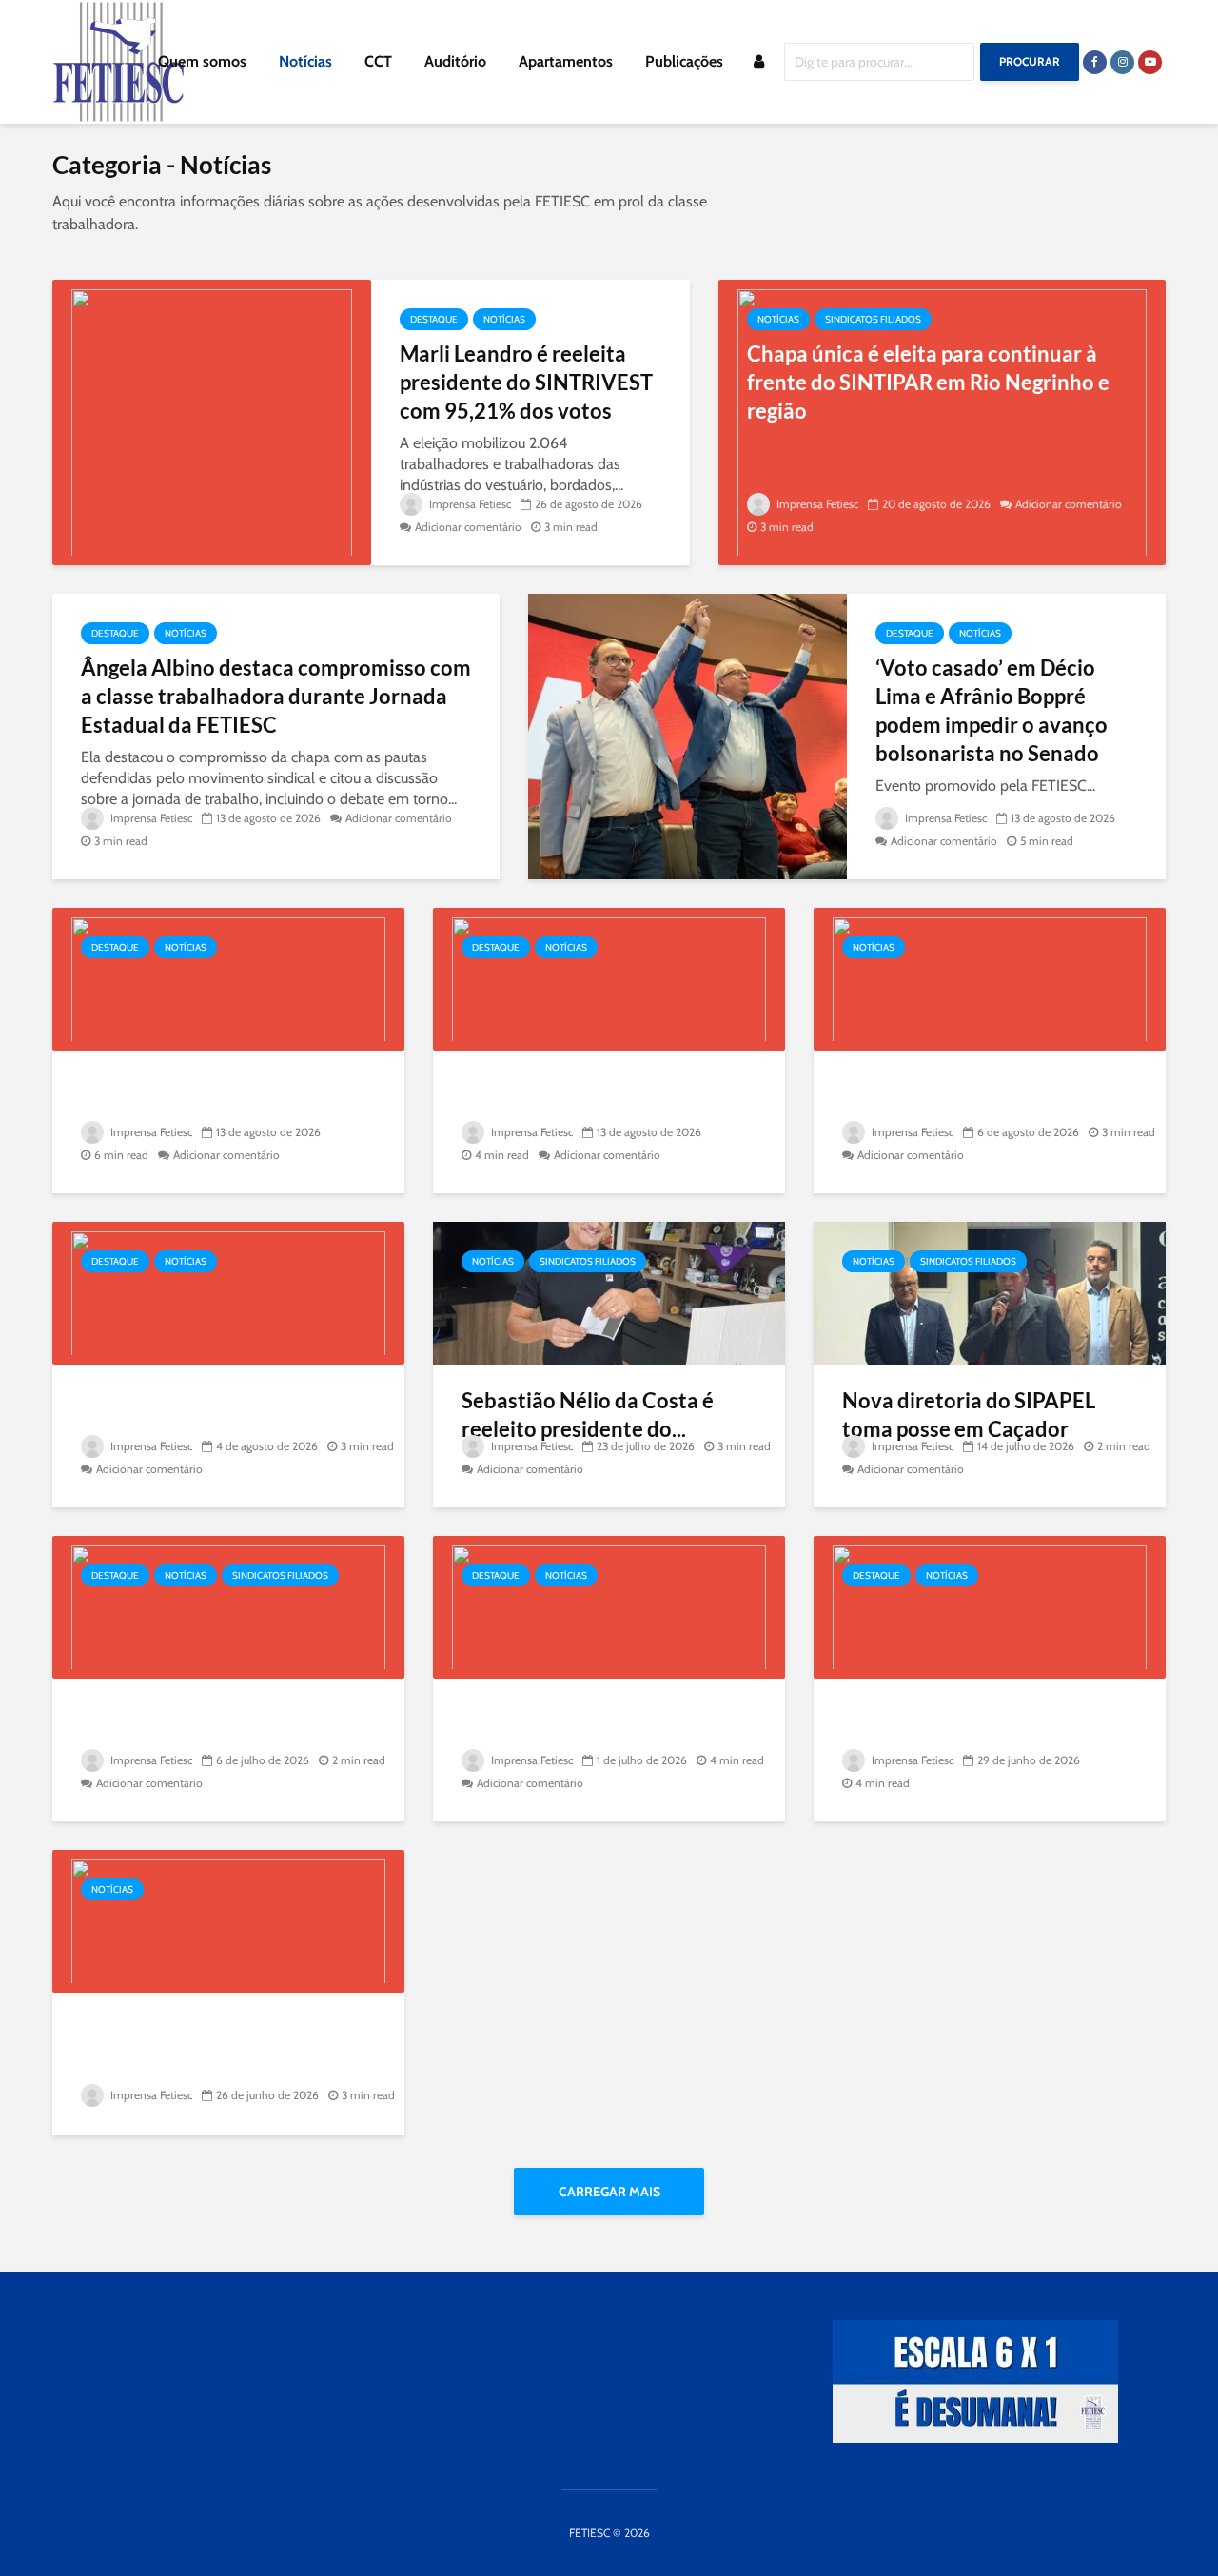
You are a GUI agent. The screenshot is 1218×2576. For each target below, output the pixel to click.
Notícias (305, 61)
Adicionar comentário (468, 527)
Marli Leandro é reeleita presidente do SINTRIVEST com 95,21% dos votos (526, 382)
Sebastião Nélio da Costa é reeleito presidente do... (588, 1415)
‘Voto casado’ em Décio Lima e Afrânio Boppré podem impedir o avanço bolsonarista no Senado (992, 710)
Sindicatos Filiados (873, 319)
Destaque (434, 319)
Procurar (1030, 61)
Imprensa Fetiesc (469, 504)
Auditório (455, 61)
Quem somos (202, 61)
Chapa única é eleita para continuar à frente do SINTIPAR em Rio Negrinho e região (928, 382)
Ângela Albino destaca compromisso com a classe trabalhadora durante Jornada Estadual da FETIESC (276, 696)
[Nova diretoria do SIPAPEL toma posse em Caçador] (990, 1292)
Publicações (684, 61)
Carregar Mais (609, 2192)
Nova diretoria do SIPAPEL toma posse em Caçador (969, 1415)
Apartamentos (566, 61)
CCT (378, 61)
